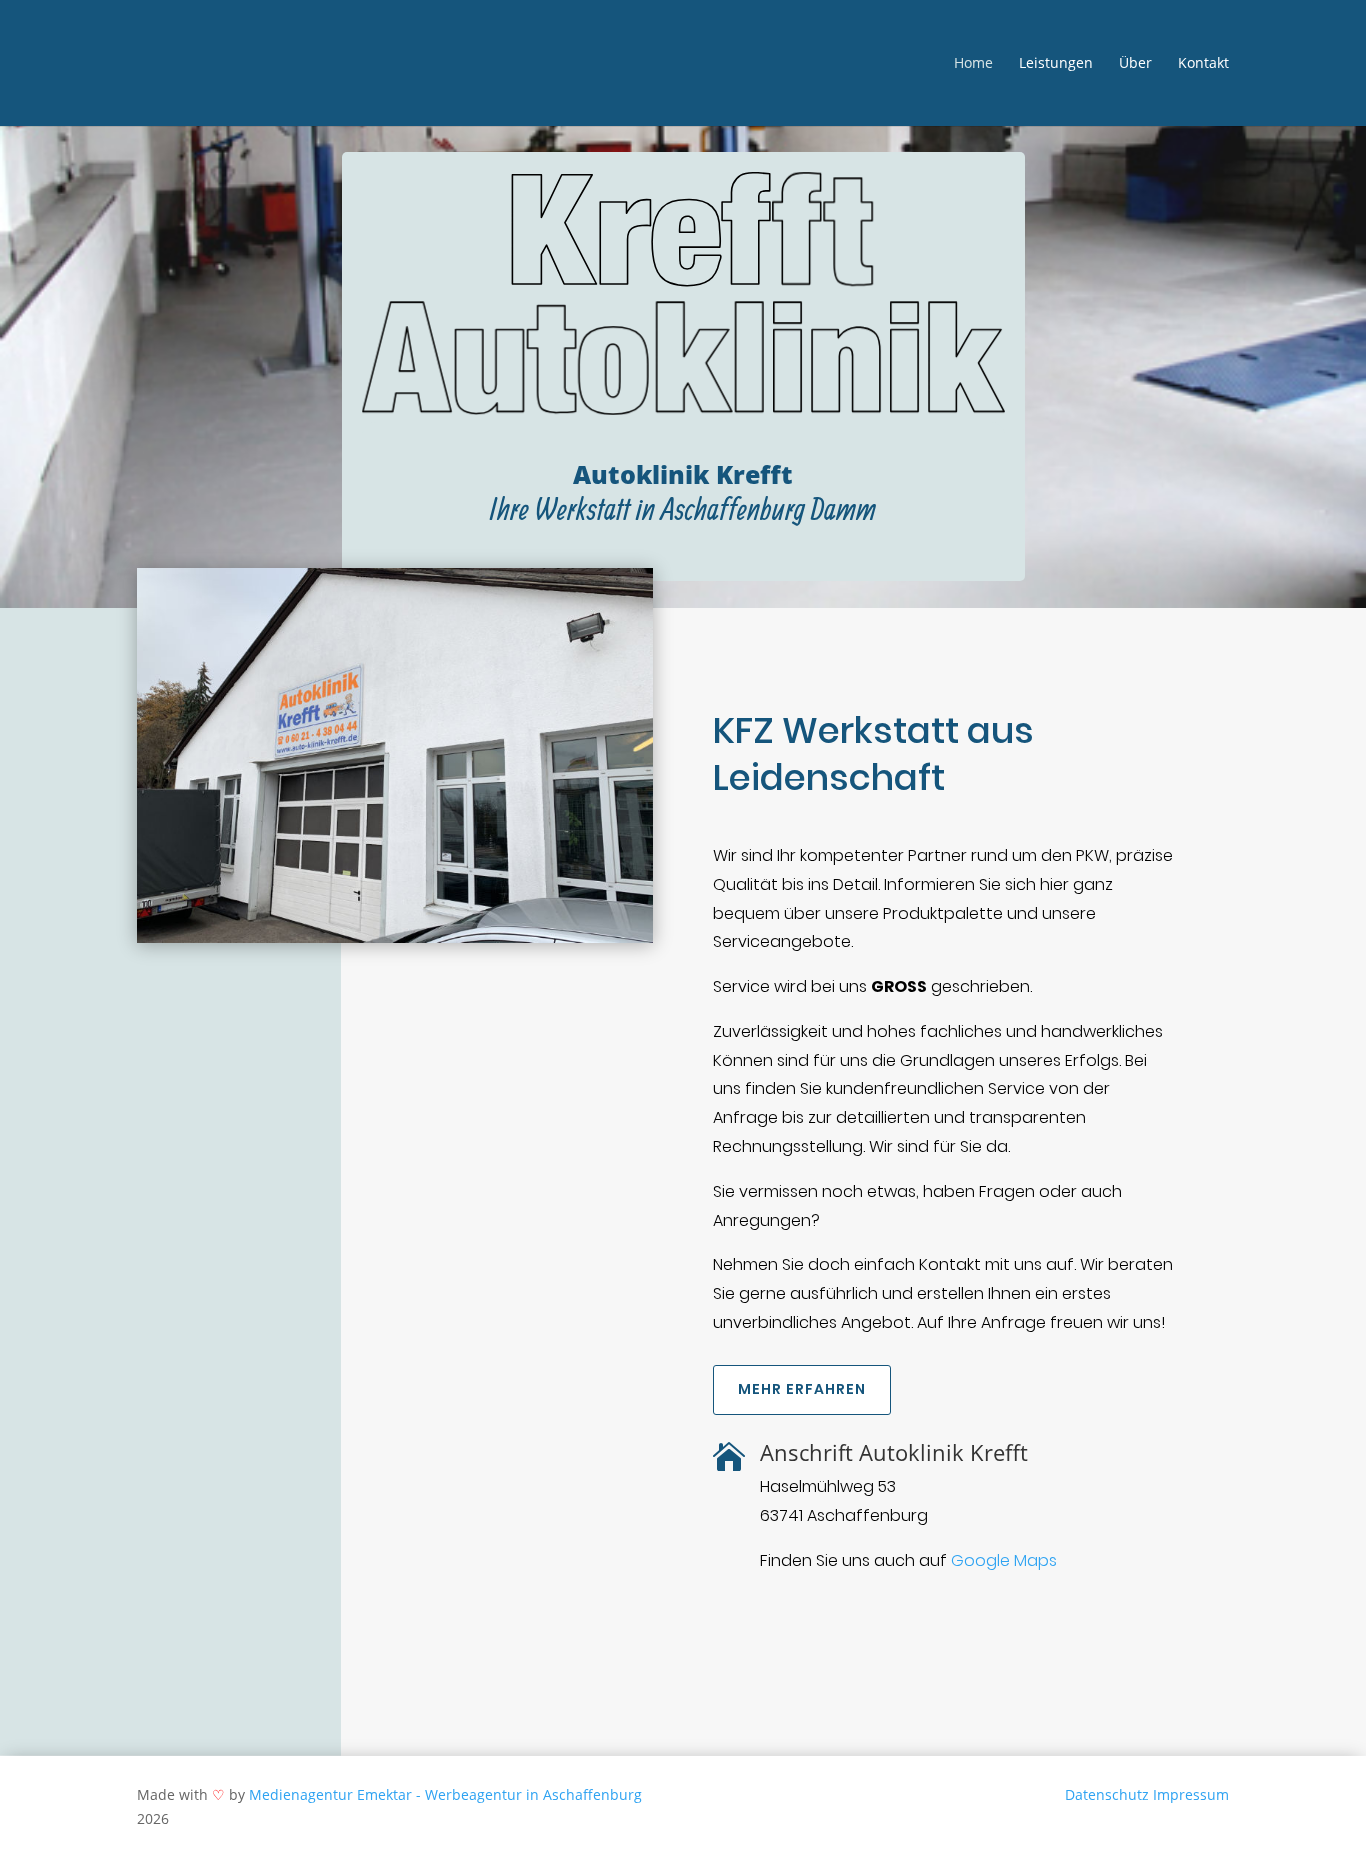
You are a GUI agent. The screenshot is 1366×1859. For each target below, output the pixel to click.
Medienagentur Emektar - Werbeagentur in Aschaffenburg (445, 1794)
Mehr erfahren (802, 1389)
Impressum (1191, 1794)
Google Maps (1004, 1560)
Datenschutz (1107, 1794)
